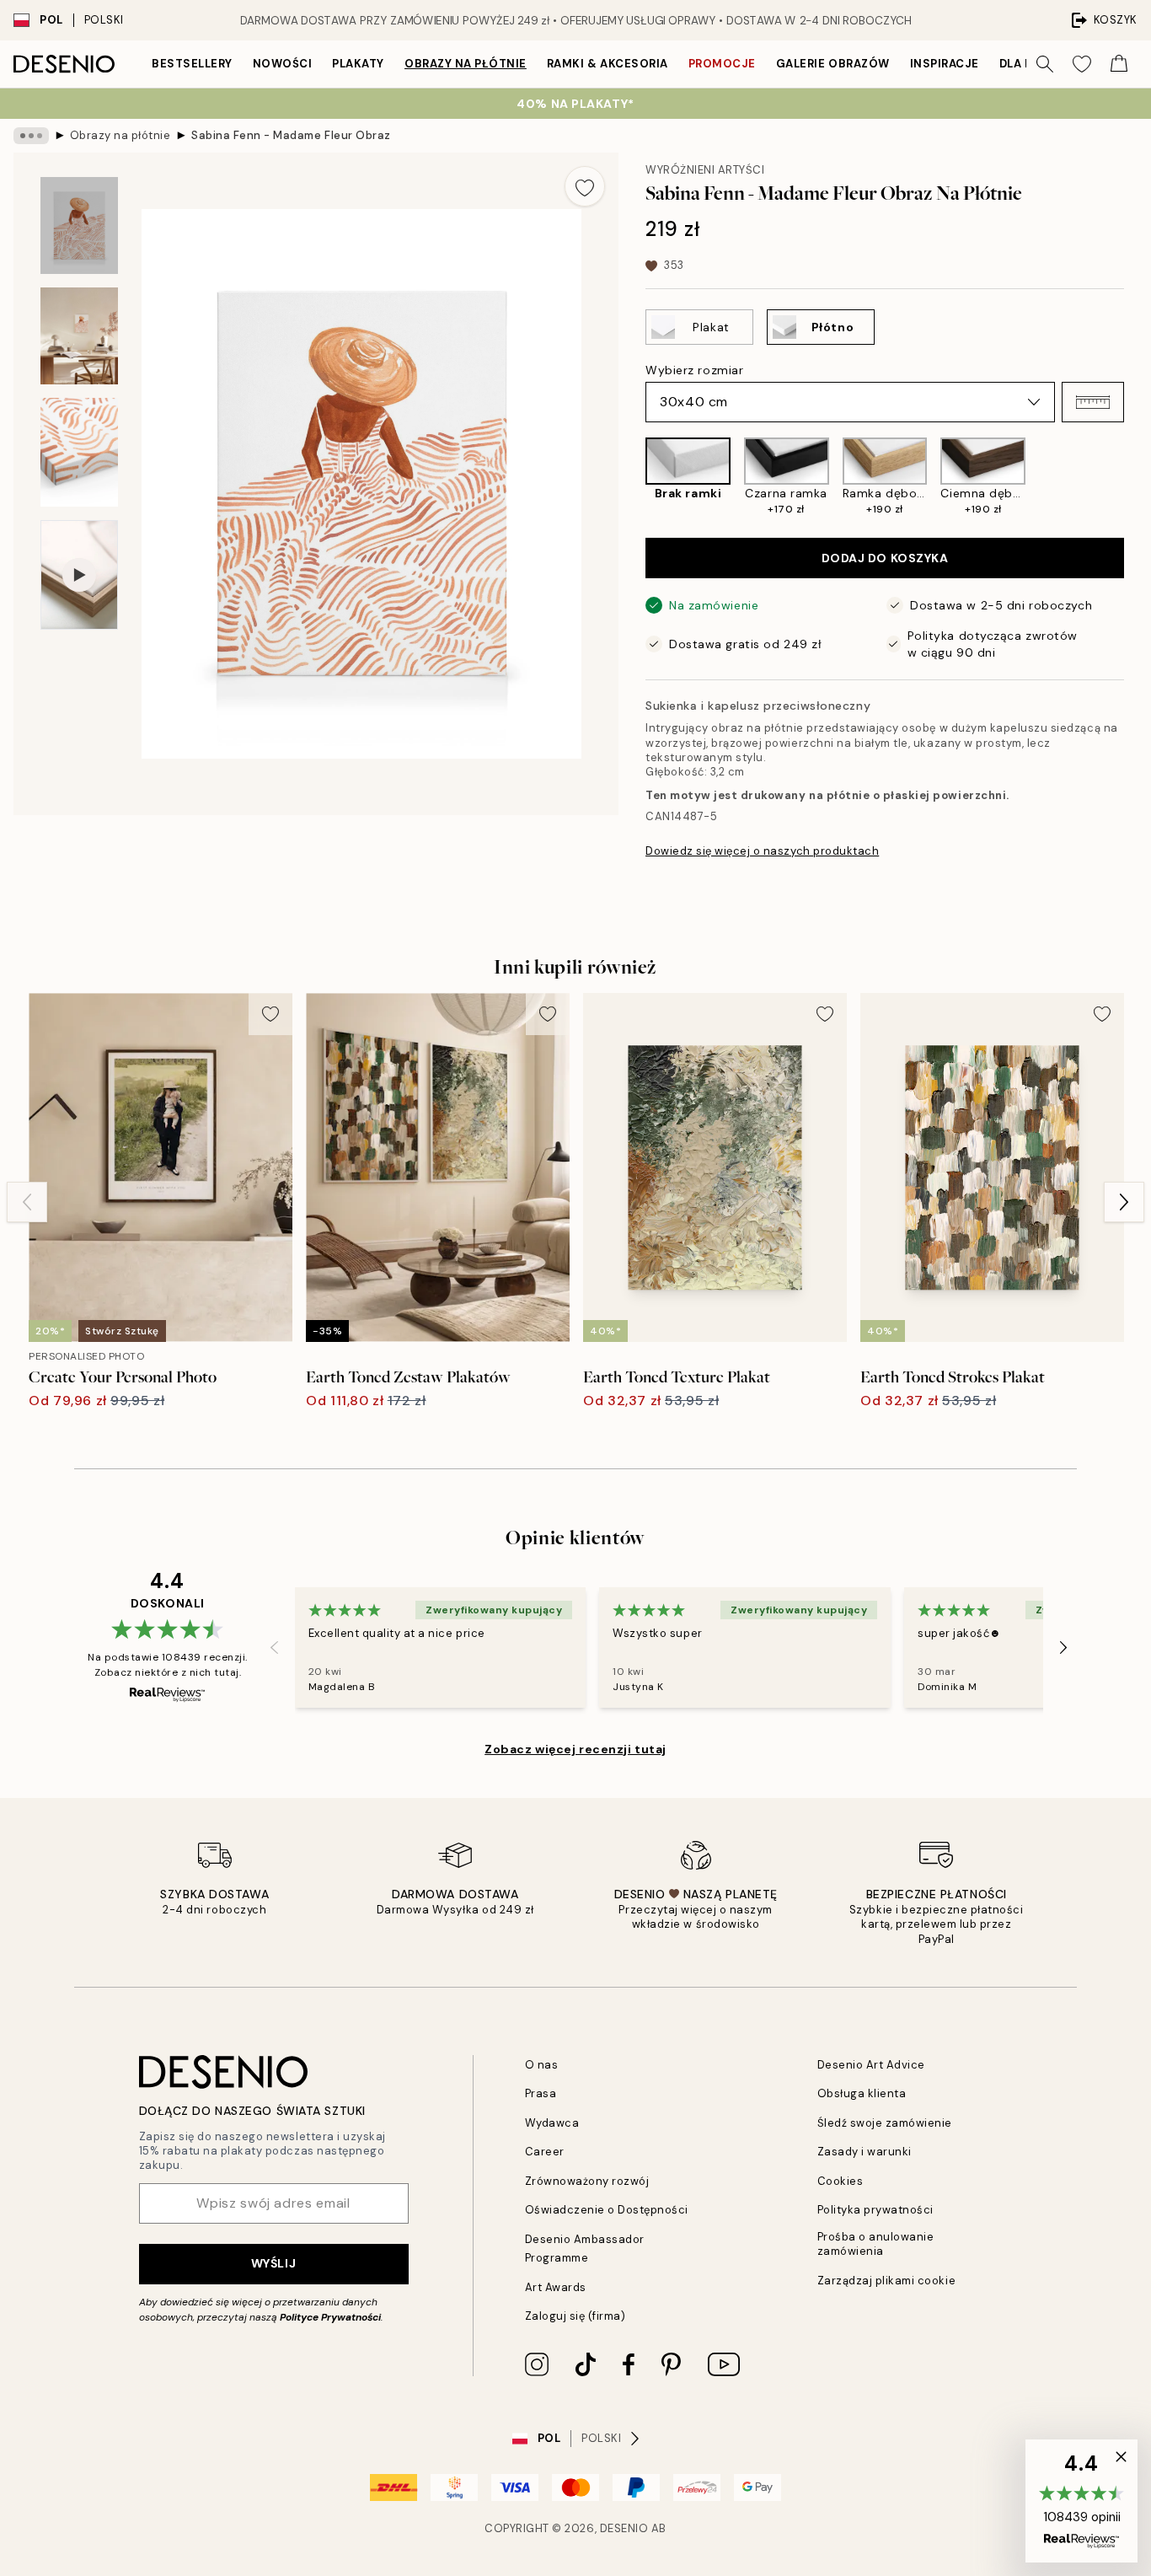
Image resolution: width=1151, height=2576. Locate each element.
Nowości (283, 64)
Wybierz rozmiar (694, 370)
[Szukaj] (1045, 64)
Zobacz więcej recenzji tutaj (575, 1749)
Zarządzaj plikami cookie (886, 2281)
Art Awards (556, 2287)
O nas (542, 2065)
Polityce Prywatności (330, 2317)
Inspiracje (945, 64)
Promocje (722, 64)
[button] (1093, 402)
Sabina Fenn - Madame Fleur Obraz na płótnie (292, 135)
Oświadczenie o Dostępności (607, 2210)
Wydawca (552, 2123)
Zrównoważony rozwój (587, 2181)
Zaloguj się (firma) (575, 2316)
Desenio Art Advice (871, 2065)
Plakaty (358, 64)
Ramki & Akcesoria (608, 64)
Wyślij (273, 2263)
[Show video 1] (79, 575)
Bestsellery (192, 64)
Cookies (840, 2181)
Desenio (624, 2528)
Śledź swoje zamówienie (885, 2123)
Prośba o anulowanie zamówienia (876, 2244)
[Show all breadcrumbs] (31, 136)
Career (545, 2152)
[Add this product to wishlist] (585, 186)
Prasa (541, 2093)
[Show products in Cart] (1119, 64)
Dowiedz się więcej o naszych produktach (762, 851)
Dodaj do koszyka (885, 558)
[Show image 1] (79, 225)
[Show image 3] (79, 452)
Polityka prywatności (875, 2210)
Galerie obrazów (833, 64)
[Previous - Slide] (632, 477)
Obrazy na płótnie (466, 64)
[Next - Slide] (1138, 477)
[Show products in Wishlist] (1082, 64)
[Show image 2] (79, 336)
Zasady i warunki (865, 2152)
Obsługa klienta (862, 2093)
